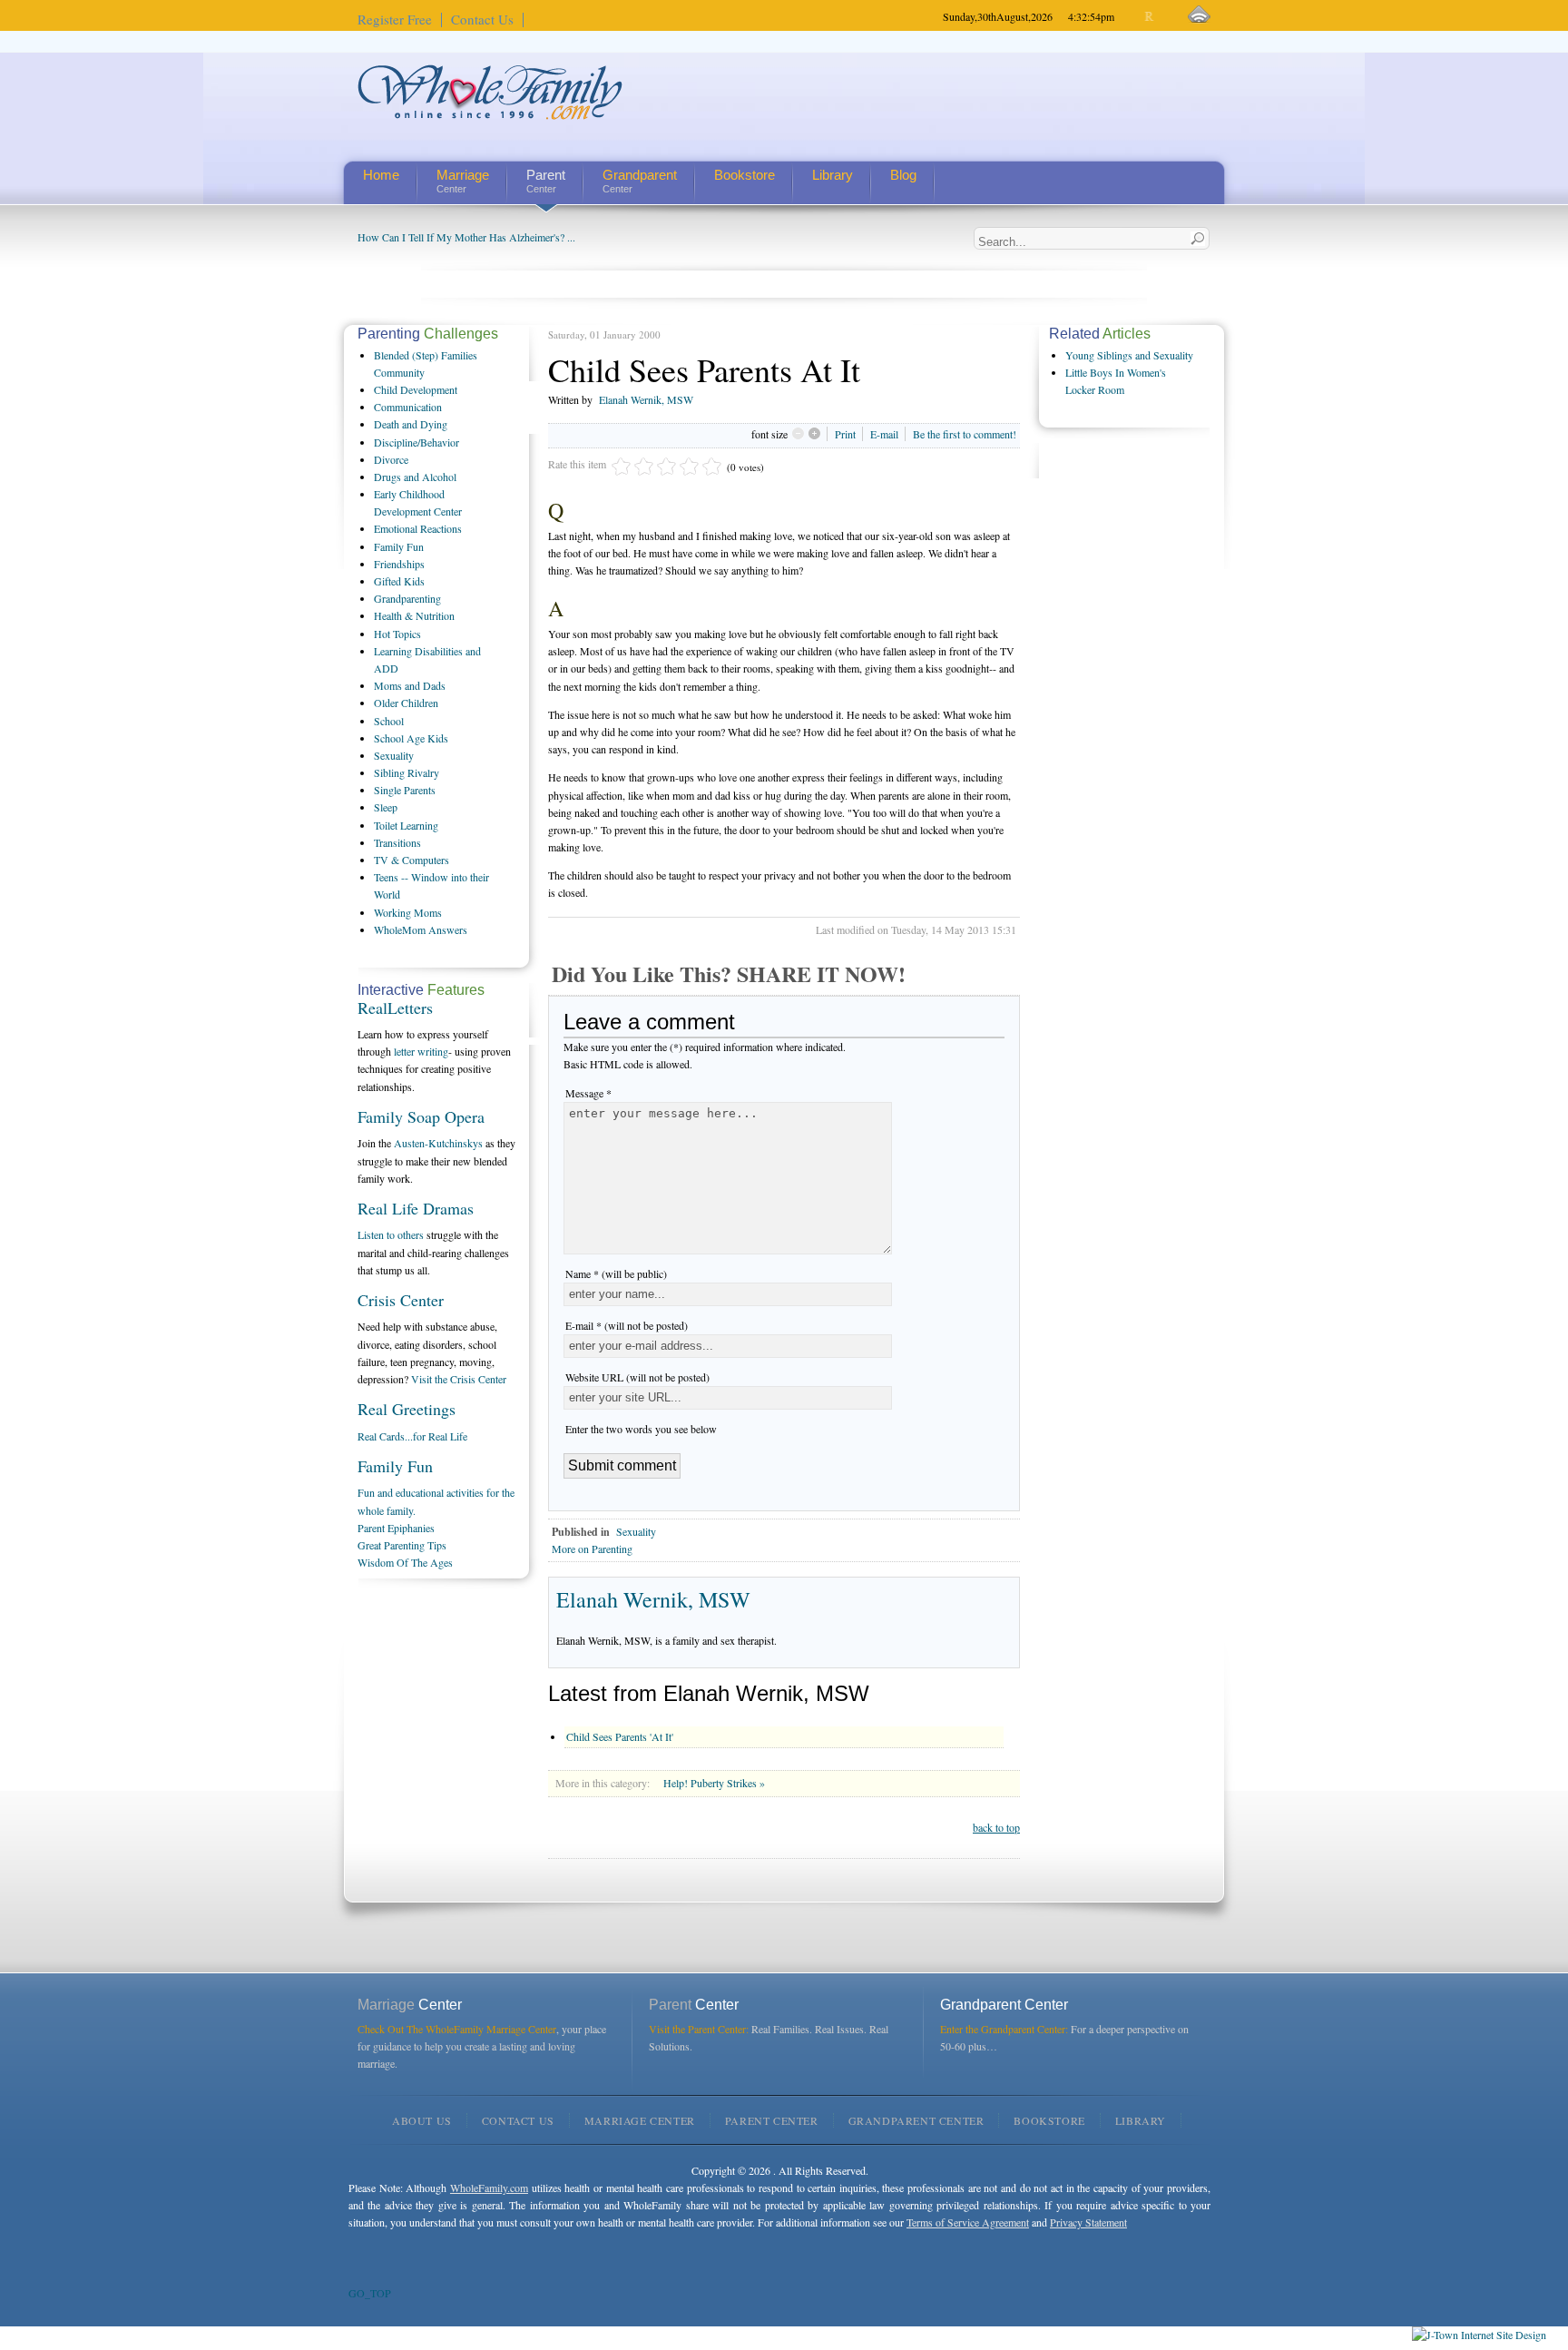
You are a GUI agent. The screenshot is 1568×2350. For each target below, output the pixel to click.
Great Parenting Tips (402, 1545)
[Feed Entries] (1199, 15)
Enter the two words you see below (641, 1429)
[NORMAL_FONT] (1150, 17)
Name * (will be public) (616, 1273)
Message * (588, 1093)
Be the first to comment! (965, 434)
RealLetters (395, 1008)
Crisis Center (401, 1300)
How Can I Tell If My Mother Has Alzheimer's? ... (466, 237)
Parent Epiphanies (396, 1528)
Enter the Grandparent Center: (1004, 2029)
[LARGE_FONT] (1166, 17)
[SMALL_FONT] (1135, 17)
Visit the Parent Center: (699, 2029)
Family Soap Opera (421, 1116)
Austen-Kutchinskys (438, 1143)
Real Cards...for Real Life (412, 1436)
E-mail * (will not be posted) (627, 1325)
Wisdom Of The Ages (405, 1562)
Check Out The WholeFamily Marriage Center (457, 2029)
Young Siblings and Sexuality (1129, 355)
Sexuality (636, 1531)
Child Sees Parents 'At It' (620, 1736)
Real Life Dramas (416, 1208)
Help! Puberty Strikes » (714, 1783)
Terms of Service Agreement (968, 2222)
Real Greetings (407, 1409)
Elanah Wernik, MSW (646, 399)
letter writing (421, 1051)
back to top (996, 1827)
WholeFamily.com (489, 2188)
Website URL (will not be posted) (637, 1377)
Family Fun (395, 1466)
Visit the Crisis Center (459, 1379)
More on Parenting (592, 1549)
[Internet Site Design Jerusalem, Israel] (1479, 2335)
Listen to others (391, 1234)
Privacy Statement (1088, 2222)
